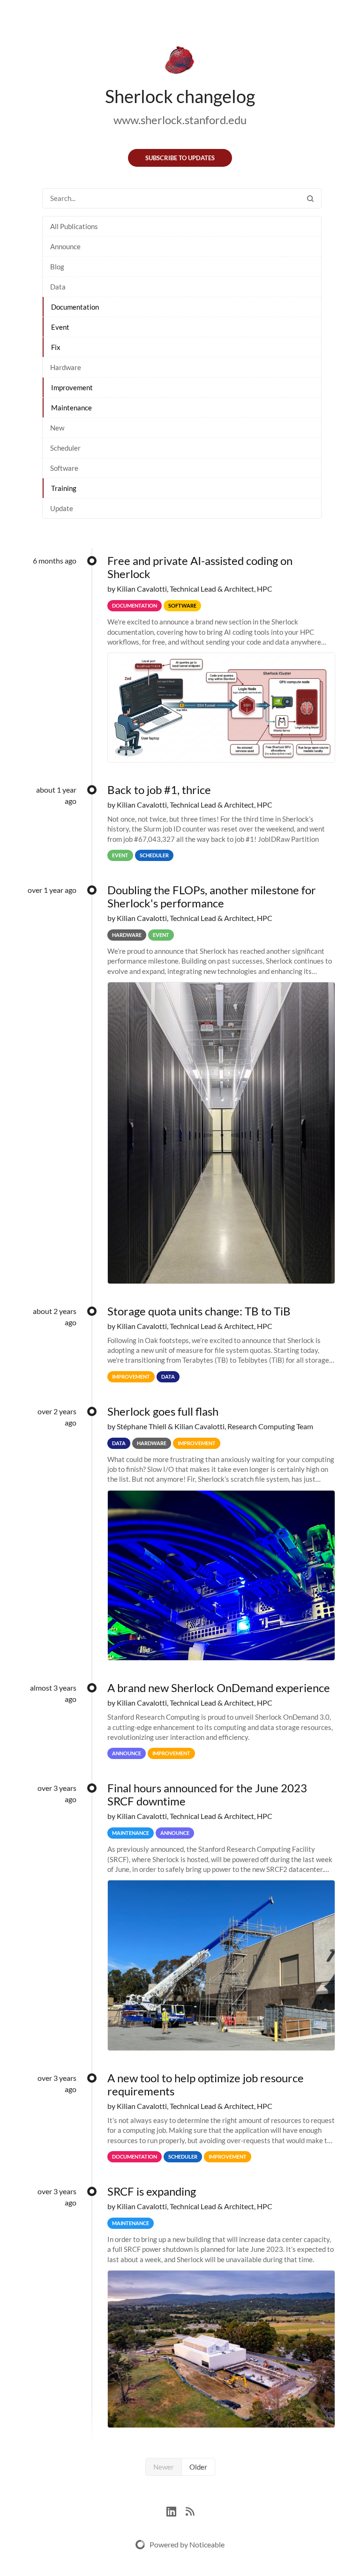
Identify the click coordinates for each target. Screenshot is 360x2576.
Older (198, 2467)
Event (60, 327)
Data (58, 287)
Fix (56, 347)
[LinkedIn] (176, 2510)
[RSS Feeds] (190, 2510)
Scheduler (65, 448)
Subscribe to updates (180, 158)
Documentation (75, 307)
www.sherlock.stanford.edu (180, 120)
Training (64, 488)
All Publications (74, 226)
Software (64, 468)
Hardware (66, 367)
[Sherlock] (180, 62)
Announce (65, 246)
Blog (57, 267)
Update (62, 508)
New (57, 428)
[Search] (310, 198)
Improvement (72, 387)
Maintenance (71, 408)
